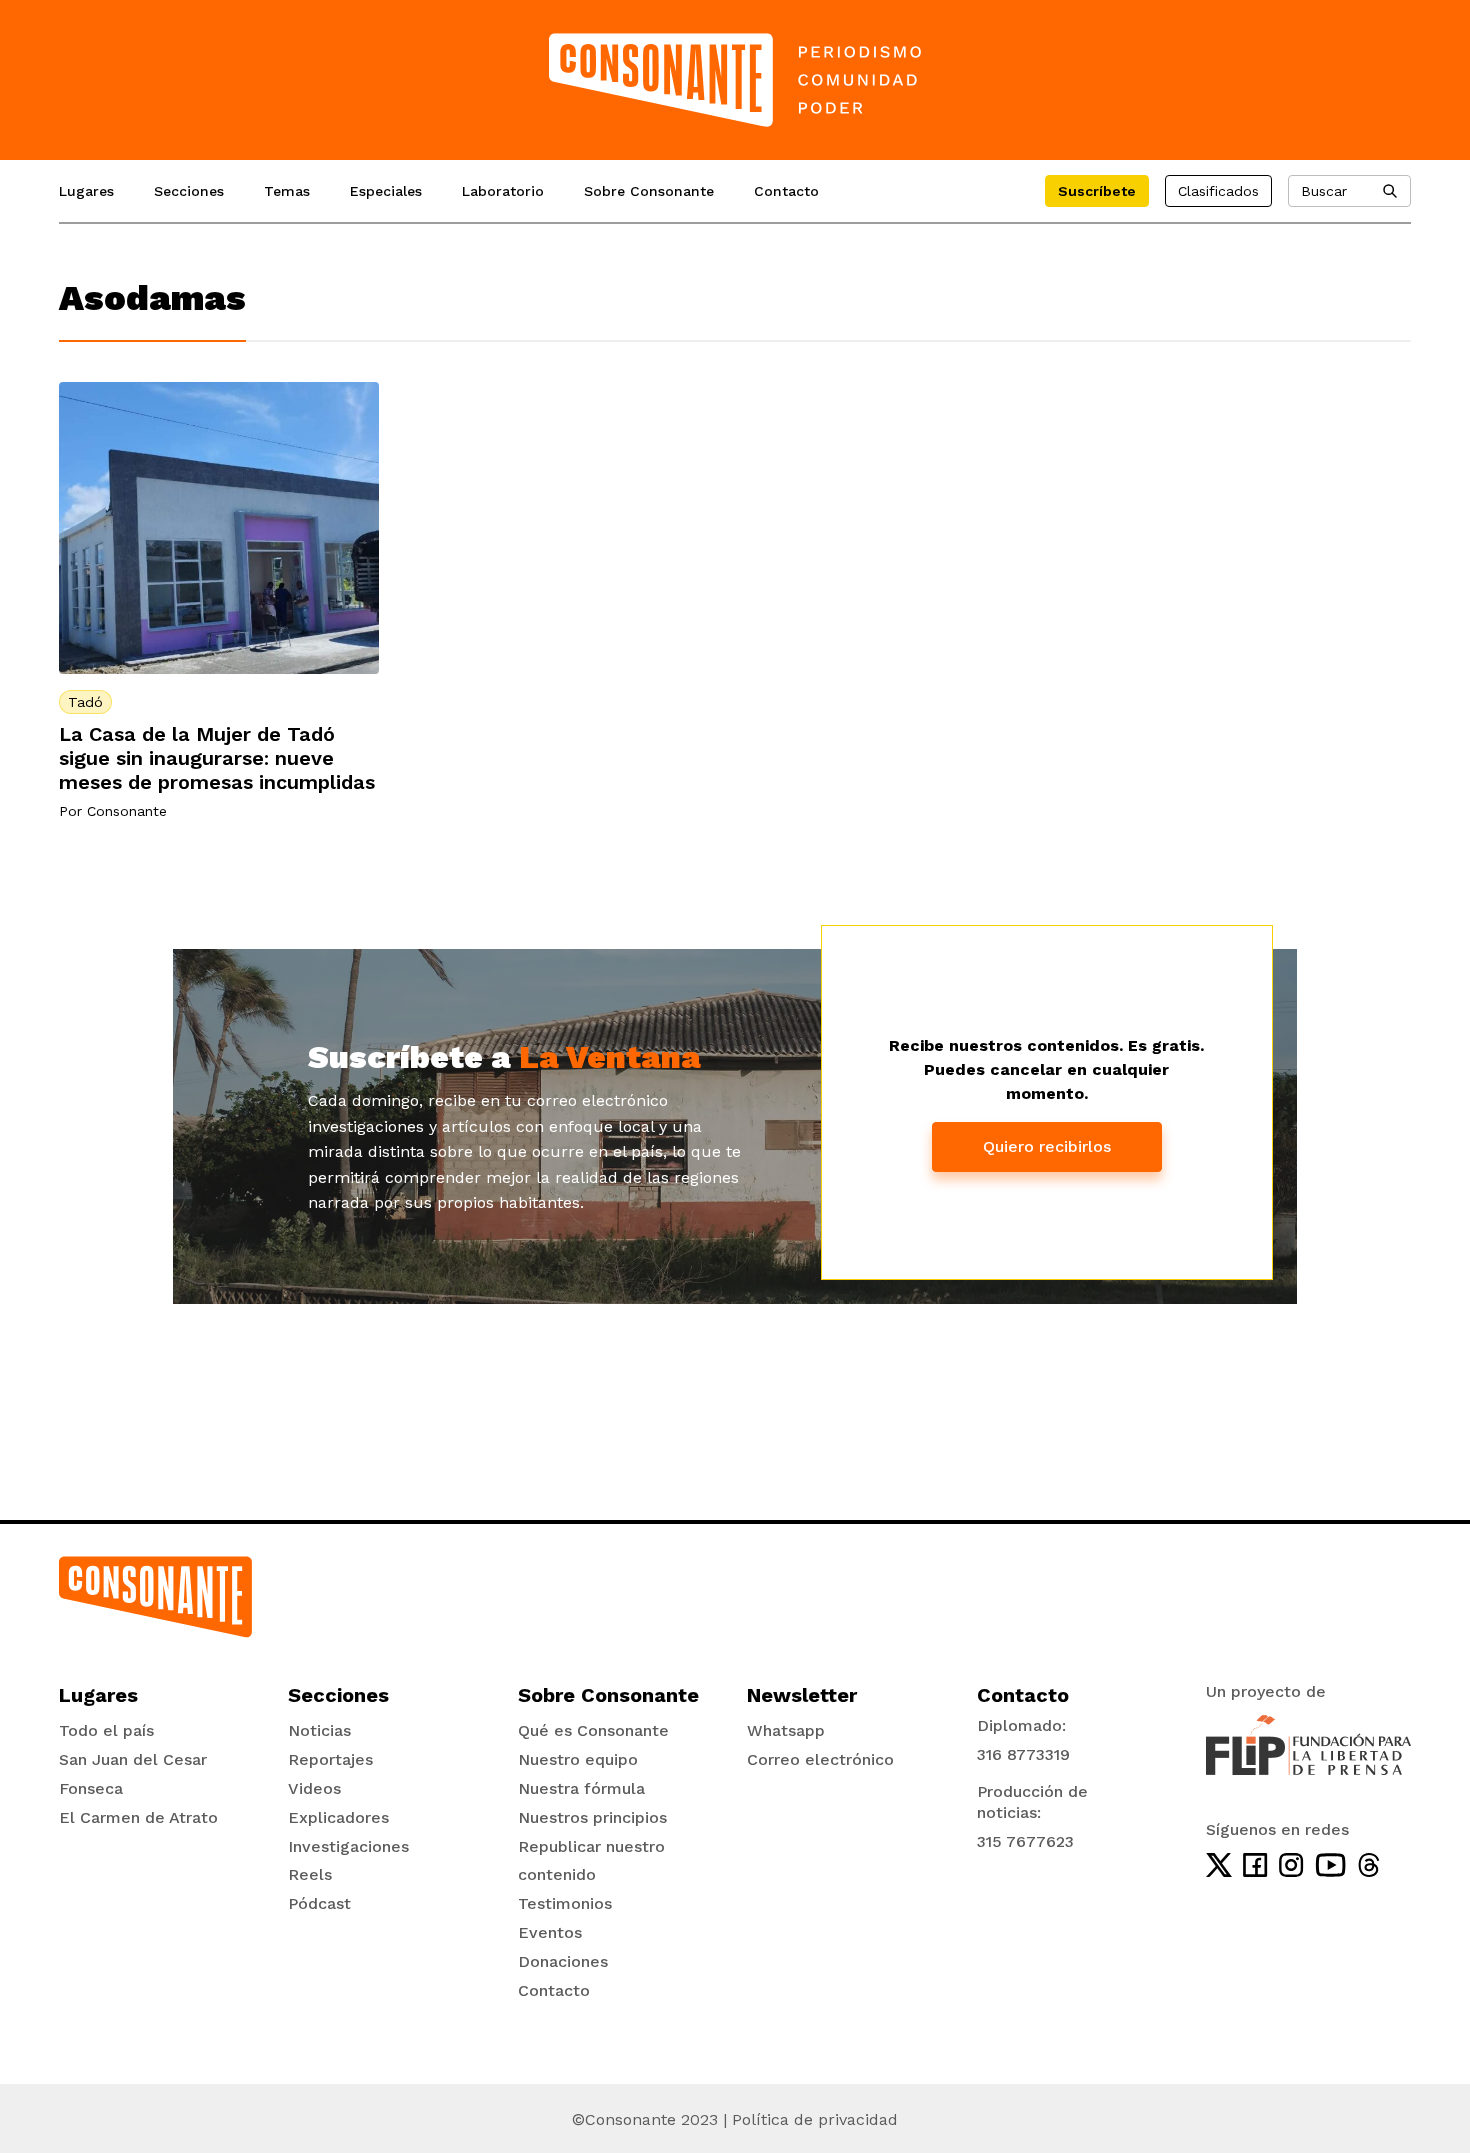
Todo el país (106, 1730)
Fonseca (91, 1788)
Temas (287, 191)
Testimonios (565, 1903)
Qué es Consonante (593, 1730)
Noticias (319, 1730)
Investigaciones (348, 1846)
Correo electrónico (820, 1759)
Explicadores (338, 1817)
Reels (310, 1874)
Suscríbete (1097, 191)
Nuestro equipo (578, 1759)
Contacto (786, 191)
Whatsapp (786, 1730)
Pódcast (319, 1903)
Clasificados (1218, 191)
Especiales (386, 191)
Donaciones (563, 1961)
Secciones (189, 191)
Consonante (127, 811)
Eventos (550, 1932)
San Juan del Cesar (133, 1759)
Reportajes (330, 1759)
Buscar (1324, 191)
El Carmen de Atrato (138, 1817)
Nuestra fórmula (581, 1788)
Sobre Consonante (649, 191)
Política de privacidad (815, 2119)
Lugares (86, 191)
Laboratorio (503, 191)
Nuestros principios (592, 1817)
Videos (314, 1788)
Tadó (85, 702)
